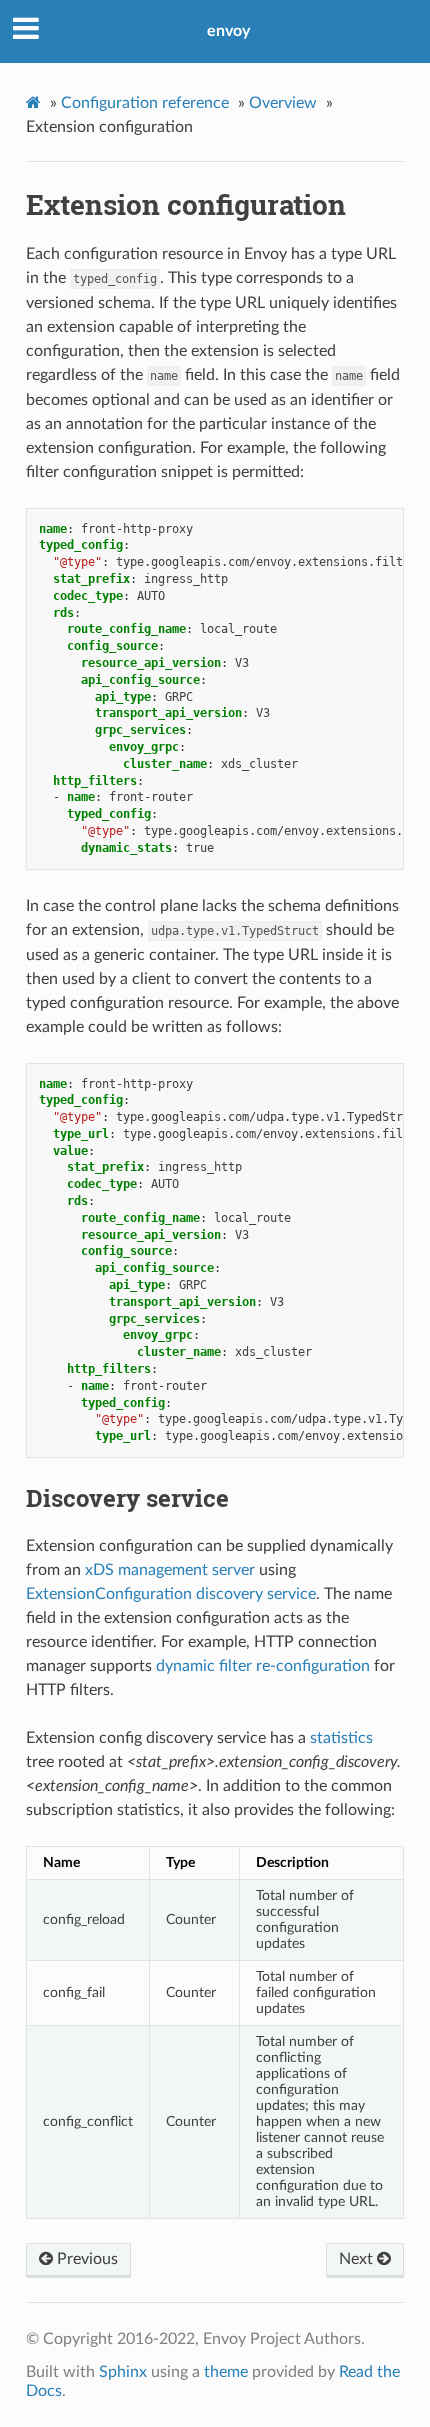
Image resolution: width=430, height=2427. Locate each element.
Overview (283, 103)
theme (226, 2372)
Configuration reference (145, 103)
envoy (228, 31)
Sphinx (123, 2372)
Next (358, 2259)
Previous (85, 2259)
